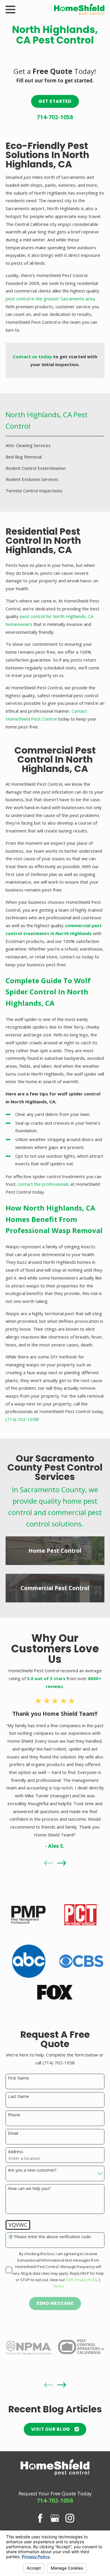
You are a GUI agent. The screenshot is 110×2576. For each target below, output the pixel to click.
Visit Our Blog (51, 2429)
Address (16, 2152)
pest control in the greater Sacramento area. (51, 299)
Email (13, 2133)
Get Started (55, 101)
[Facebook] (40, 2518)
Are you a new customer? (32, 2170)
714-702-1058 (55, 117)
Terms (58, 2286)
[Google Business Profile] (55, 2518)
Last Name (18, 2097)
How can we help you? (29, 2189)
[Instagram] (70, 2518)
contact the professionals (44, 1184)
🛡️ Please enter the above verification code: (50, 2237)
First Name (18, 2078)
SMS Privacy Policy (82, 2280)
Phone (14, 2115)
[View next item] (62, 1863)
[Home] (79, 9)
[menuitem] (55, 445)
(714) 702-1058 (22, 1419)
